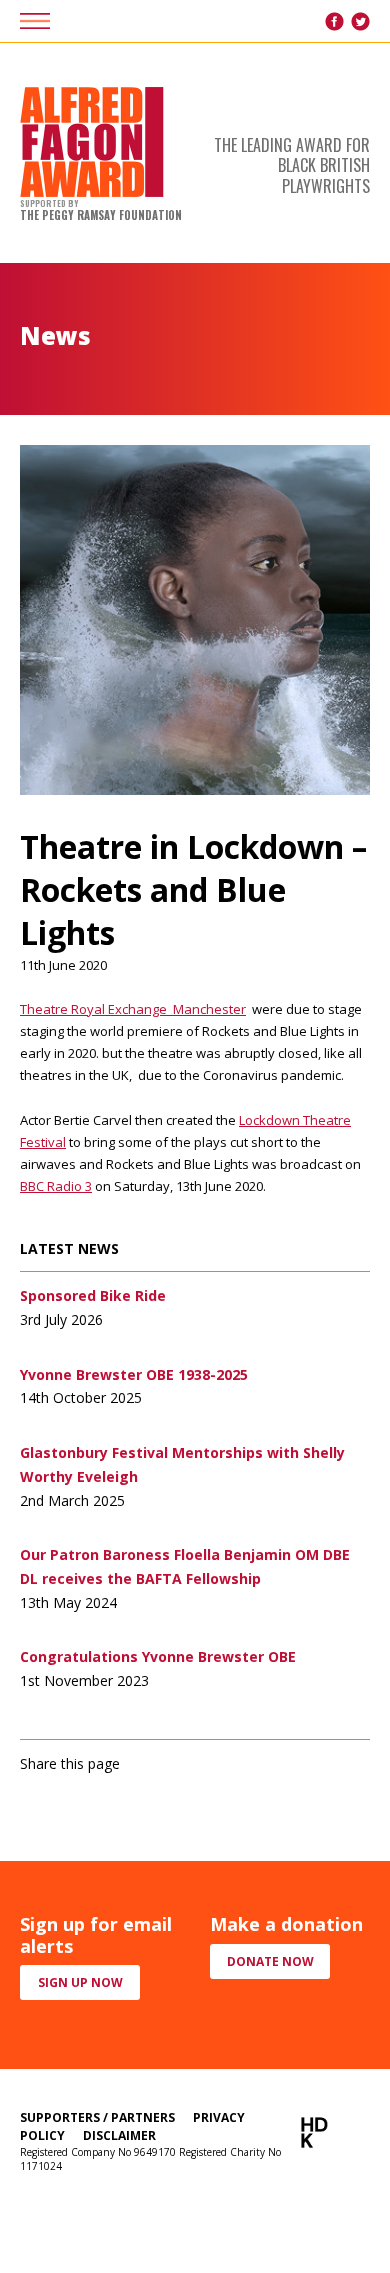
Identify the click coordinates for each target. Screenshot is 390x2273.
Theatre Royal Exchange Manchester (133, 1009)
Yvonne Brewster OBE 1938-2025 (134, 1374)
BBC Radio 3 (56, 1186)
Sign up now (80, 1982)
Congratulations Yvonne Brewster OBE (158, 1656)
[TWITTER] (360, 21)
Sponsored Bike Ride (93, 1295)
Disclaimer (119, 2135)
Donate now (270, 1961)
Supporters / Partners (97, 2117)
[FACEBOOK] (334, 21)
